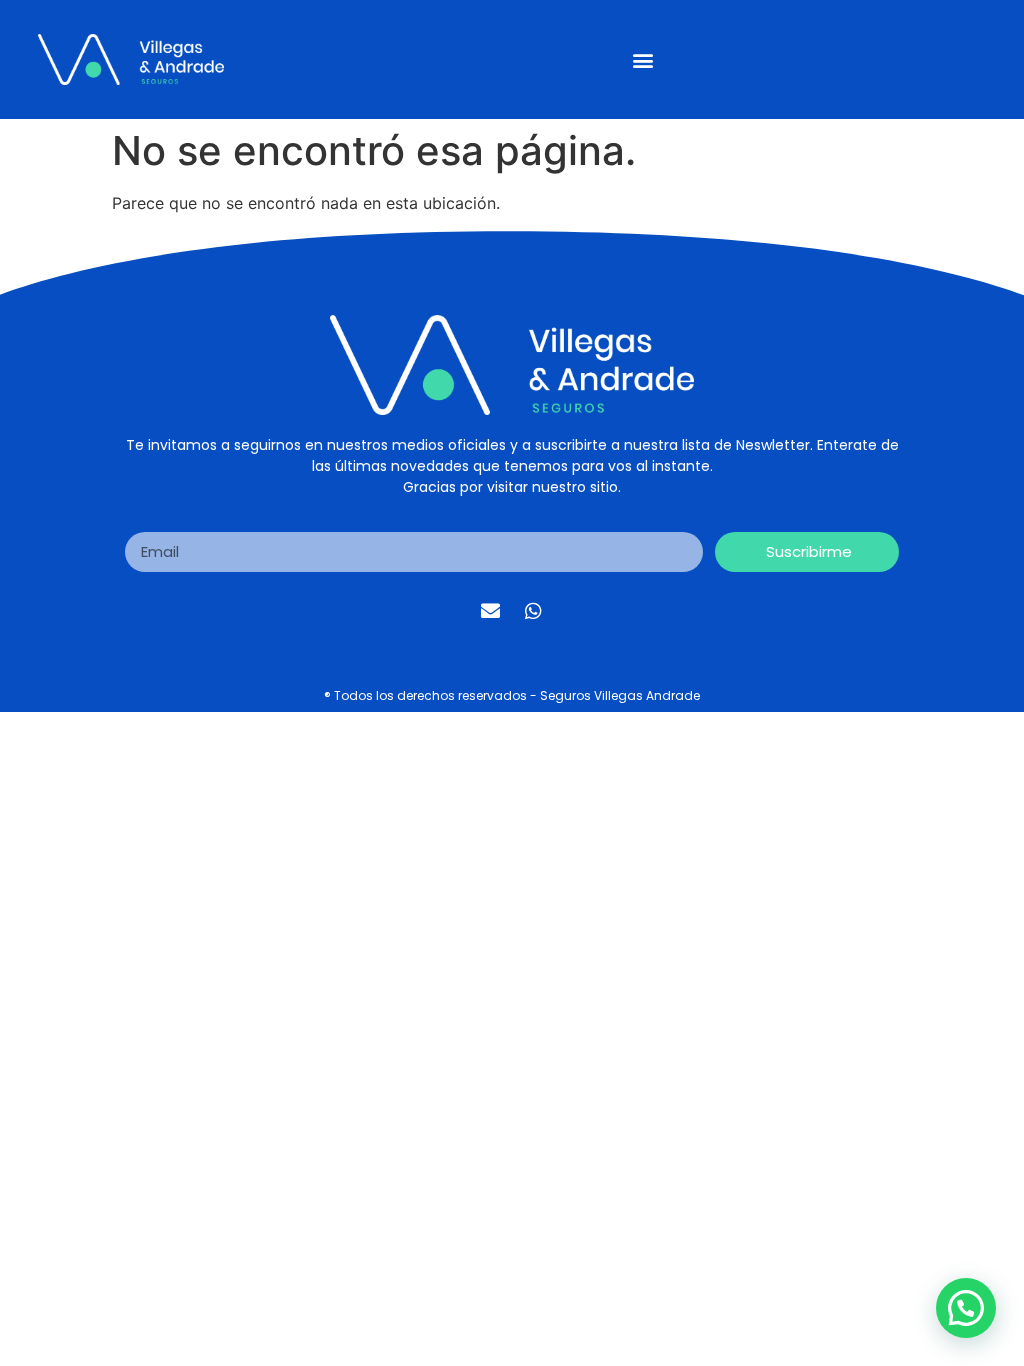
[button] (642, 59)
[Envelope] (491, 611)
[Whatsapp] (534, 611)
